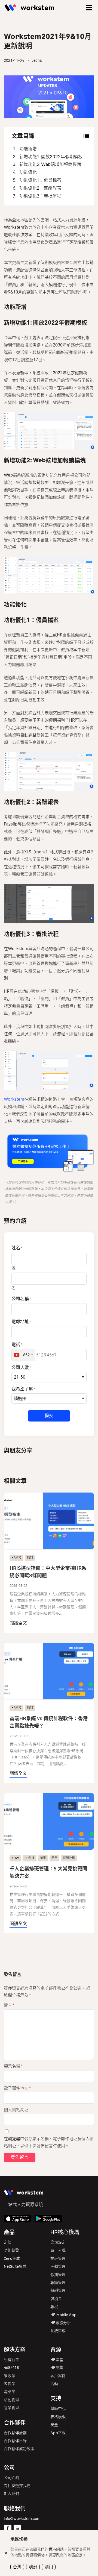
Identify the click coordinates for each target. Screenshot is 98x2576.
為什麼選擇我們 (17, 2486)
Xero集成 (12, 2259)
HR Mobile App (63, 2315)
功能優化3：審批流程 (40, 196)
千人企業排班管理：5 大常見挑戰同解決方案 (48, 1872)
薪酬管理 (58, 2291)
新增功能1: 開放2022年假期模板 (51, 157)
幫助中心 (58, 2409)
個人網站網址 (16, 2110)
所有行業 (11, 2360)
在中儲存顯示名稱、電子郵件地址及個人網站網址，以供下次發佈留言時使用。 (49, 2142)
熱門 (30, 1558)
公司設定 (58, 2242)
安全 (54, 2425)
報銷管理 (58, 2283)
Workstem (14, 1099)
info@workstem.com (22, 2519)
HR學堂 (57, 2360)
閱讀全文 (18, 1623)
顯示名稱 (13, 2066)
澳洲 (33, 2567)
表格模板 (58, 2417)
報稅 (54, 2307)
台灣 (17, 2567)
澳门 (49, 2567)
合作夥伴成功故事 (19, 2449)
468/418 (11, 2368)
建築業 (10, 2392)
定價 (8, 2242)
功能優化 (28, 172)
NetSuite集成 (15, 2267)
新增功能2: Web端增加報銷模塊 (50, 164)
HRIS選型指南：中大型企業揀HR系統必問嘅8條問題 (48, 1572)
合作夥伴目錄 (15, 2441)
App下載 (58, 2433)
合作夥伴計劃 (15, 2433)
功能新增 (28, 149)
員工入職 (58, 2250)
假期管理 (58, 2275)
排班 (43, 1858)
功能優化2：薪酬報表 (40, 188)
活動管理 (11, 2400)
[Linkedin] (17, 2528)
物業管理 (11, 2408)
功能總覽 (11, 2250)
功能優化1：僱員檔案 (40, 180)
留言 (9, 2005)
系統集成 (58, 2331)
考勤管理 (58, 2267)
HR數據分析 (61, 2323)
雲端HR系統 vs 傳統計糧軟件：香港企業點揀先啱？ (49, 1722)
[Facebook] (8, 2528)
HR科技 (16, 1558)
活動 (54, 2384)
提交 (49, 1416)
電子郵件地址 (17, 2088)
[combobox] (23, 1355)
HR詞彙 (57, 2368)
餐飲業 (10, 2376)
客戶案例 (58, 2376)
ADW (15, 1858)
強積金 (56, 2299)
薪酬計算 (69, 1858)
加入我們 (11, 2494)
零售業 (10, 2384)
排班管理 (58, 2259)
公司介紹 (11, 2478)
